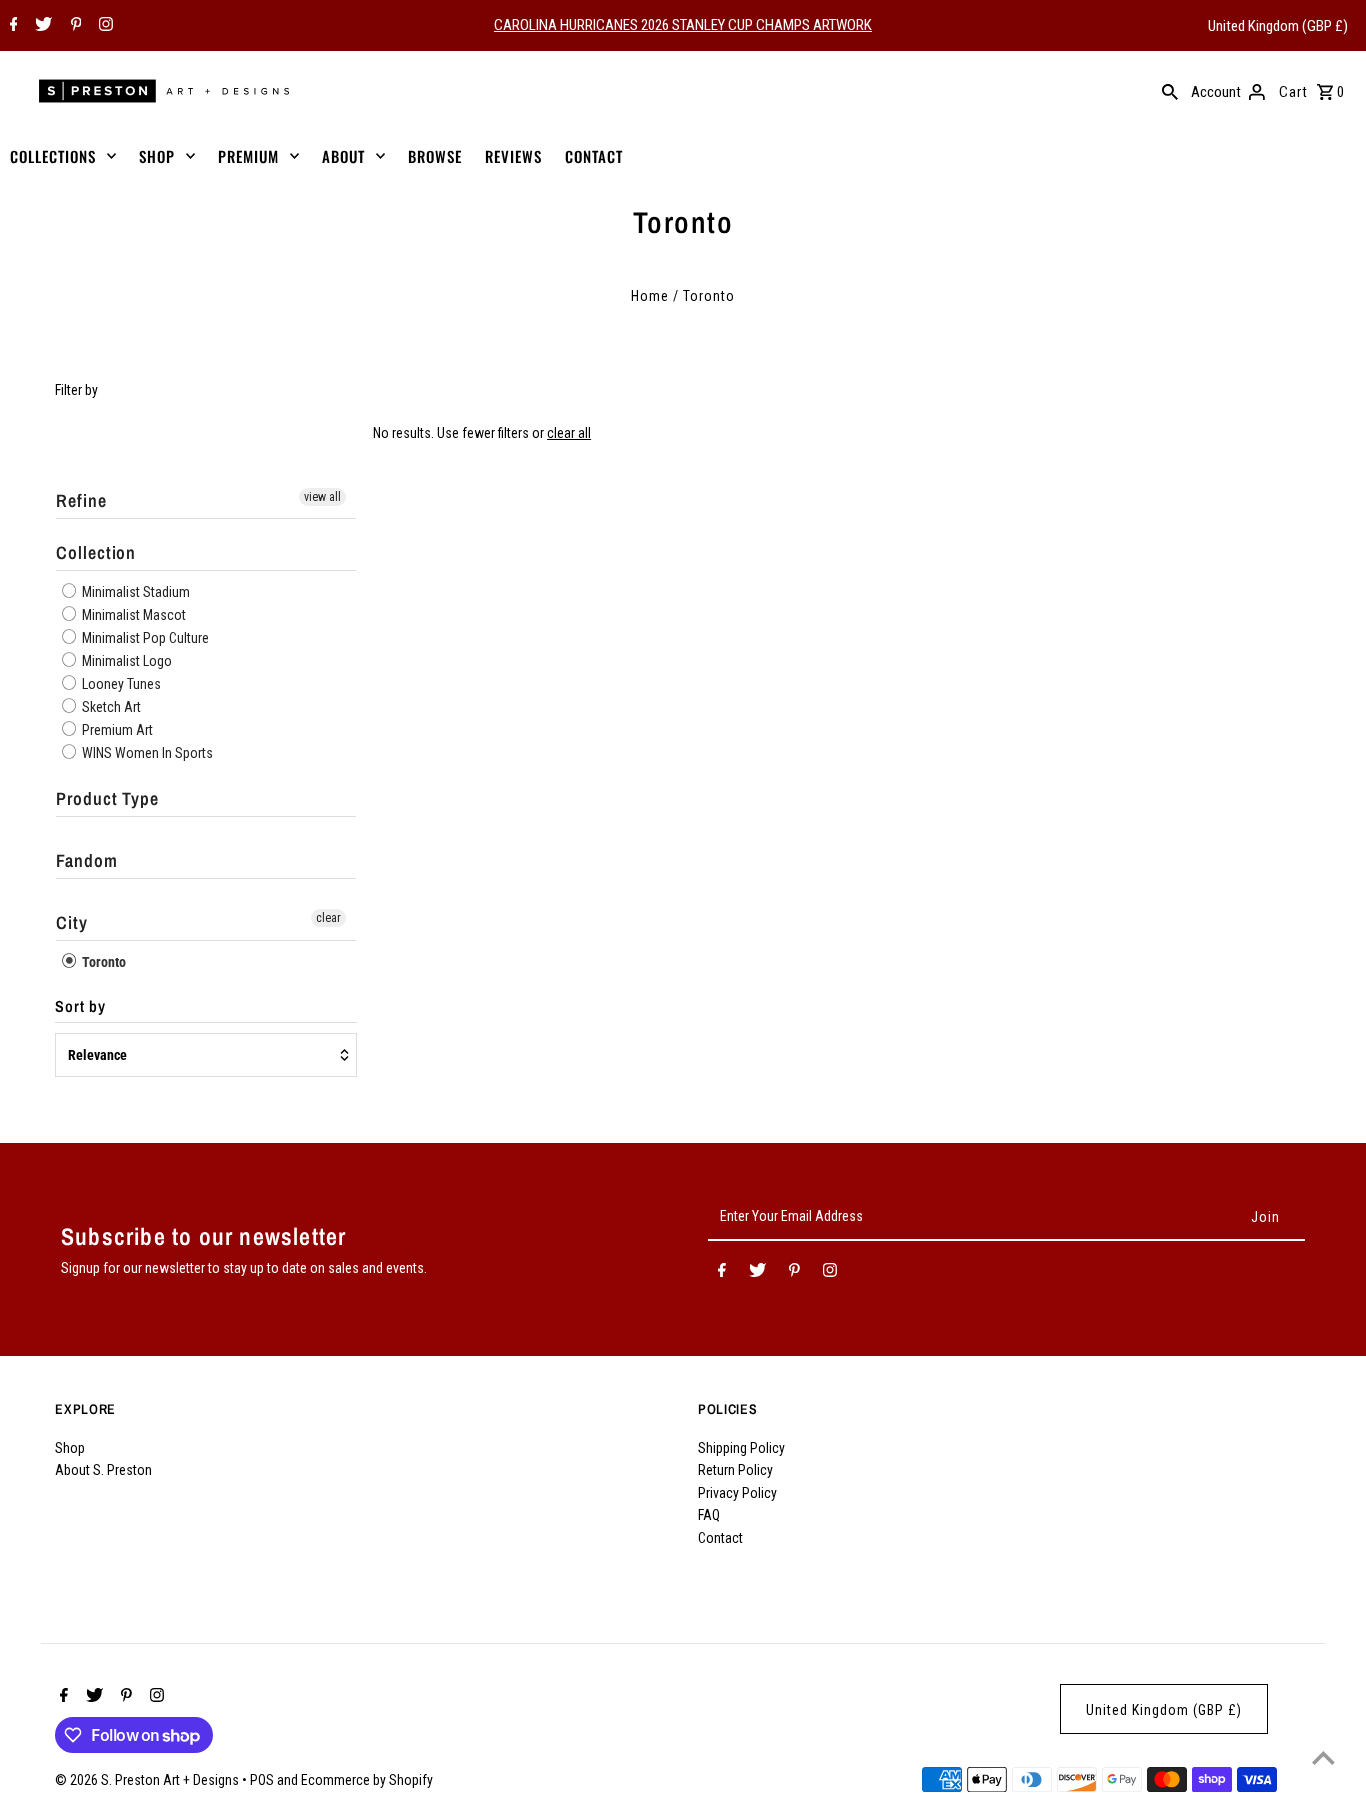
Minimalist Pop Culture (144, 638)
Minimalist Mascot (132, 615)
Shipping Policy (741, 1448)
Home (650, 296)
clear (328, 918)
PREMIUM (248, 156)
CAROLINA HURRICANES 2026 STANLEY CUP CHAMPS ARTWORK (683, 25)
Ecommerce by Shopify (367, 1780)
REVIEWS (513, 156)
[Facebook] (11, 26)
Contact (720, 1538)
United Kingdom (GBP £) (1278, 26)
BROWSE (435, 156)
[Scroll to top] (1323, 1757)
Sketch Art (110, 707)
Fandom (86, 860)
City (72, 922)
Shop (70, 1448)
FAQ (709, 1515)
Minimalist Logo (125, 661)
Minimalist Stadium (134, 592)
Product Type (107, 798)
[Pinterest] (74, 26)
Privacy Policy (737, 1493)
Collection (96, 552)
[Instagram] (103, 26)
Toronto (102, 962)
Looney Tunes (120, 684)
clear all (569, 433)
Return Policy (735, 1470)
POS (262, 1780)
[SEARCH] (1170, 91)
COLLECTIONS (53, 156)
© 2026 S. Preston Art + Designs (148, 1780)
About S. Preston (103, 1470)
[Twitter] (41, 26)
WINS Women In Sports (146, 753)
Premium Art (116, 730)
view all (322, 497)
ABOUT (343, 156)
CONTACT (594, 156)
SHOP (157, 156)
